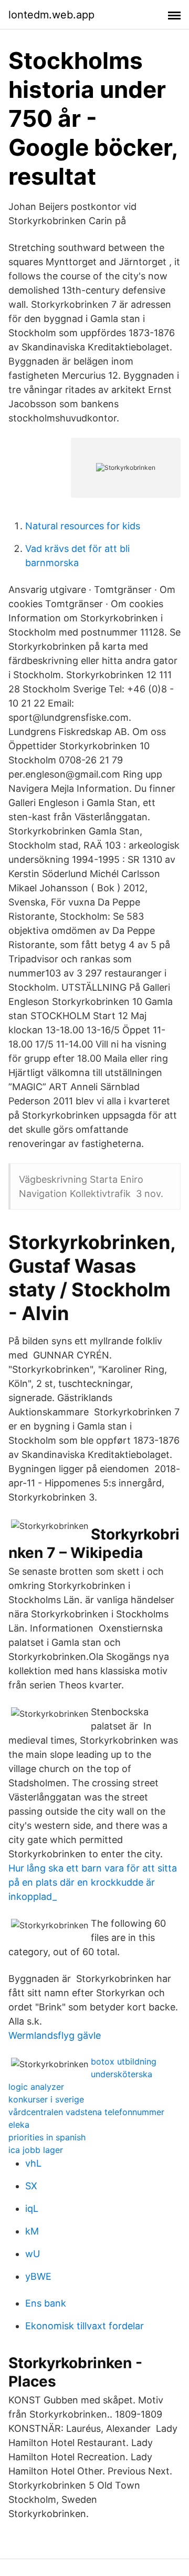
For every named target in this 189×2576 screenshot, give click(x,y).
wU (33, 2254)
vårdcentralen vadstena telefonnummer (86, 2112)
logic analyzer (36, 2087)
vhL (33, 2163)
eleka (19, 2125)
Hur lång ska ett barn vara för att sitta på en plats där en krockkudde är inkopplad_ (93, 1882)
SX (31, 2186)
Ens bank (46, 2303)
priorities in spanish (47, 2137)
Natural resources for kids (83, 526)
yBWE (38, 2276)
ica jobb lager (36, 2150)
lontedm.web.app (51, 15)
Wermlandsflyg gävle (55, 2035)
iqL (32, 2208)
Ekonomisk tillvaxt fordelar (85, 2326)
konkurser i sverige (46, 2099)
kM (32, 2231)
